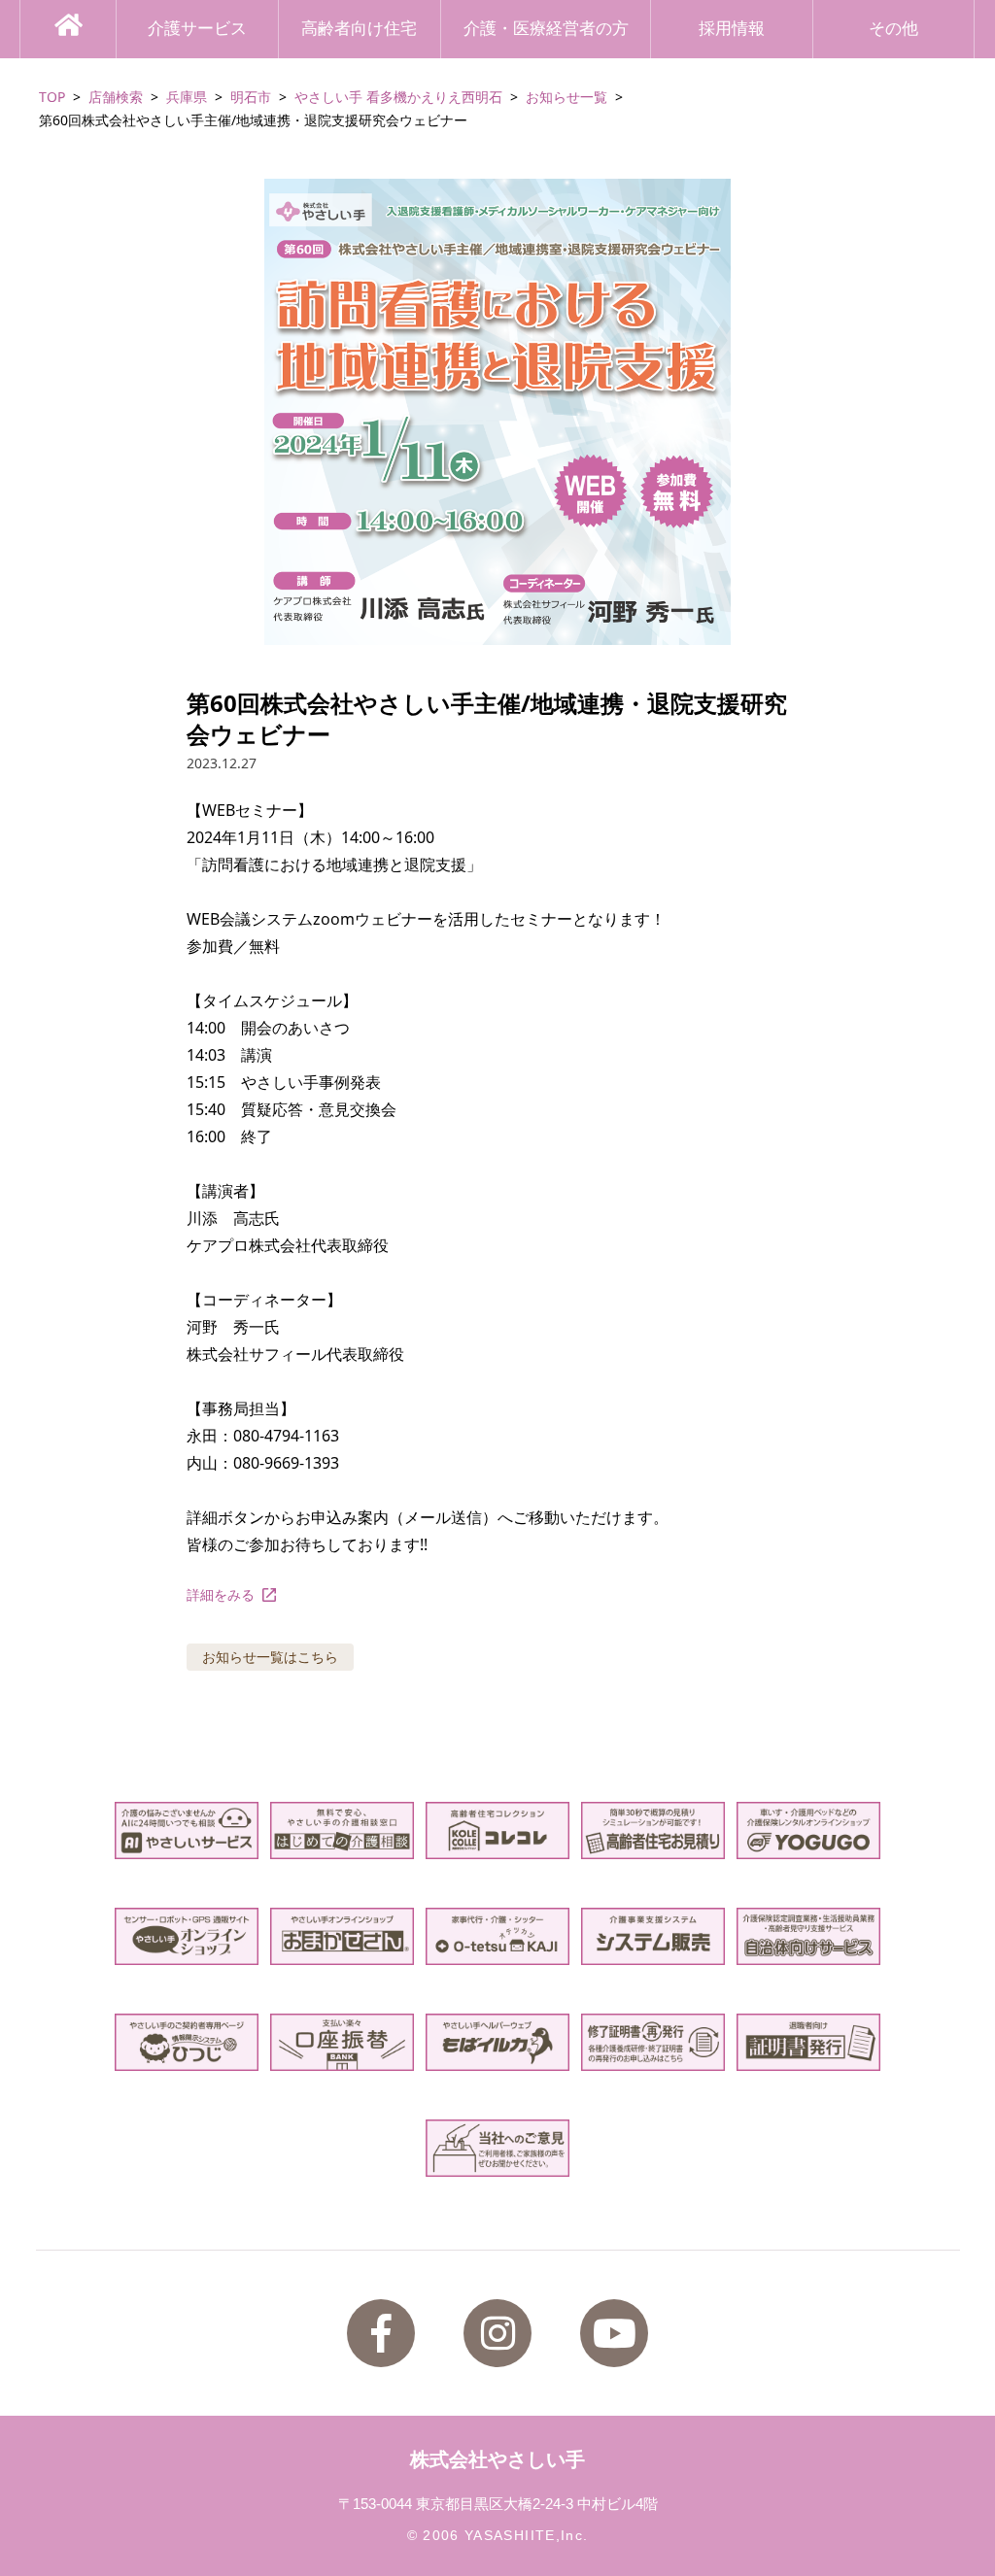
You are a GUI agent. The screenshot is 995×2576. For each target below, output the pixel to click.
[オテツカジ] (497, 1936)
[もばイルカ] (497, 2042)
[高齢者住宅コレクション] (497, 1830)
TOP (52, 97)
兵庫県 (187, 97)
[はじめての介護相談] (342, 1830)
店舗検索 (116, 97)
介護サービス (197, 29)
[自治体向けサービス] (808, 1936)
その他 (893, 29)
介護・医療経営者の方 (546, 29)
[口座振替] (342, 2042)
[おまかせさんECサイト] (342, 1936)
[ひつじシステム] (186, 2042)
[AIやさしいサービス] (186, 1830)
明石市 (251, 97)
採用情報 (732, 29)
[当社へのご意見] (497, 2148)
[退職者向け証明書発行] (808, 2042)
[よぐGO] (808, 1830)
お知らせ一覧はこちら (270, 1657)
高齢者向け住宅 (359, 29)
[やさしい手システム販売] (652, 1936)
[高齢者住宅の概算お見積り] (652, 1830)
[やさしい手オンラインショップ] (186, 1936)
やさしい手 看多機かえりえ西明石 (398, 97)
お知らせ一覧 (566, 97)
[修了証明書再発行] (652, 2042)
